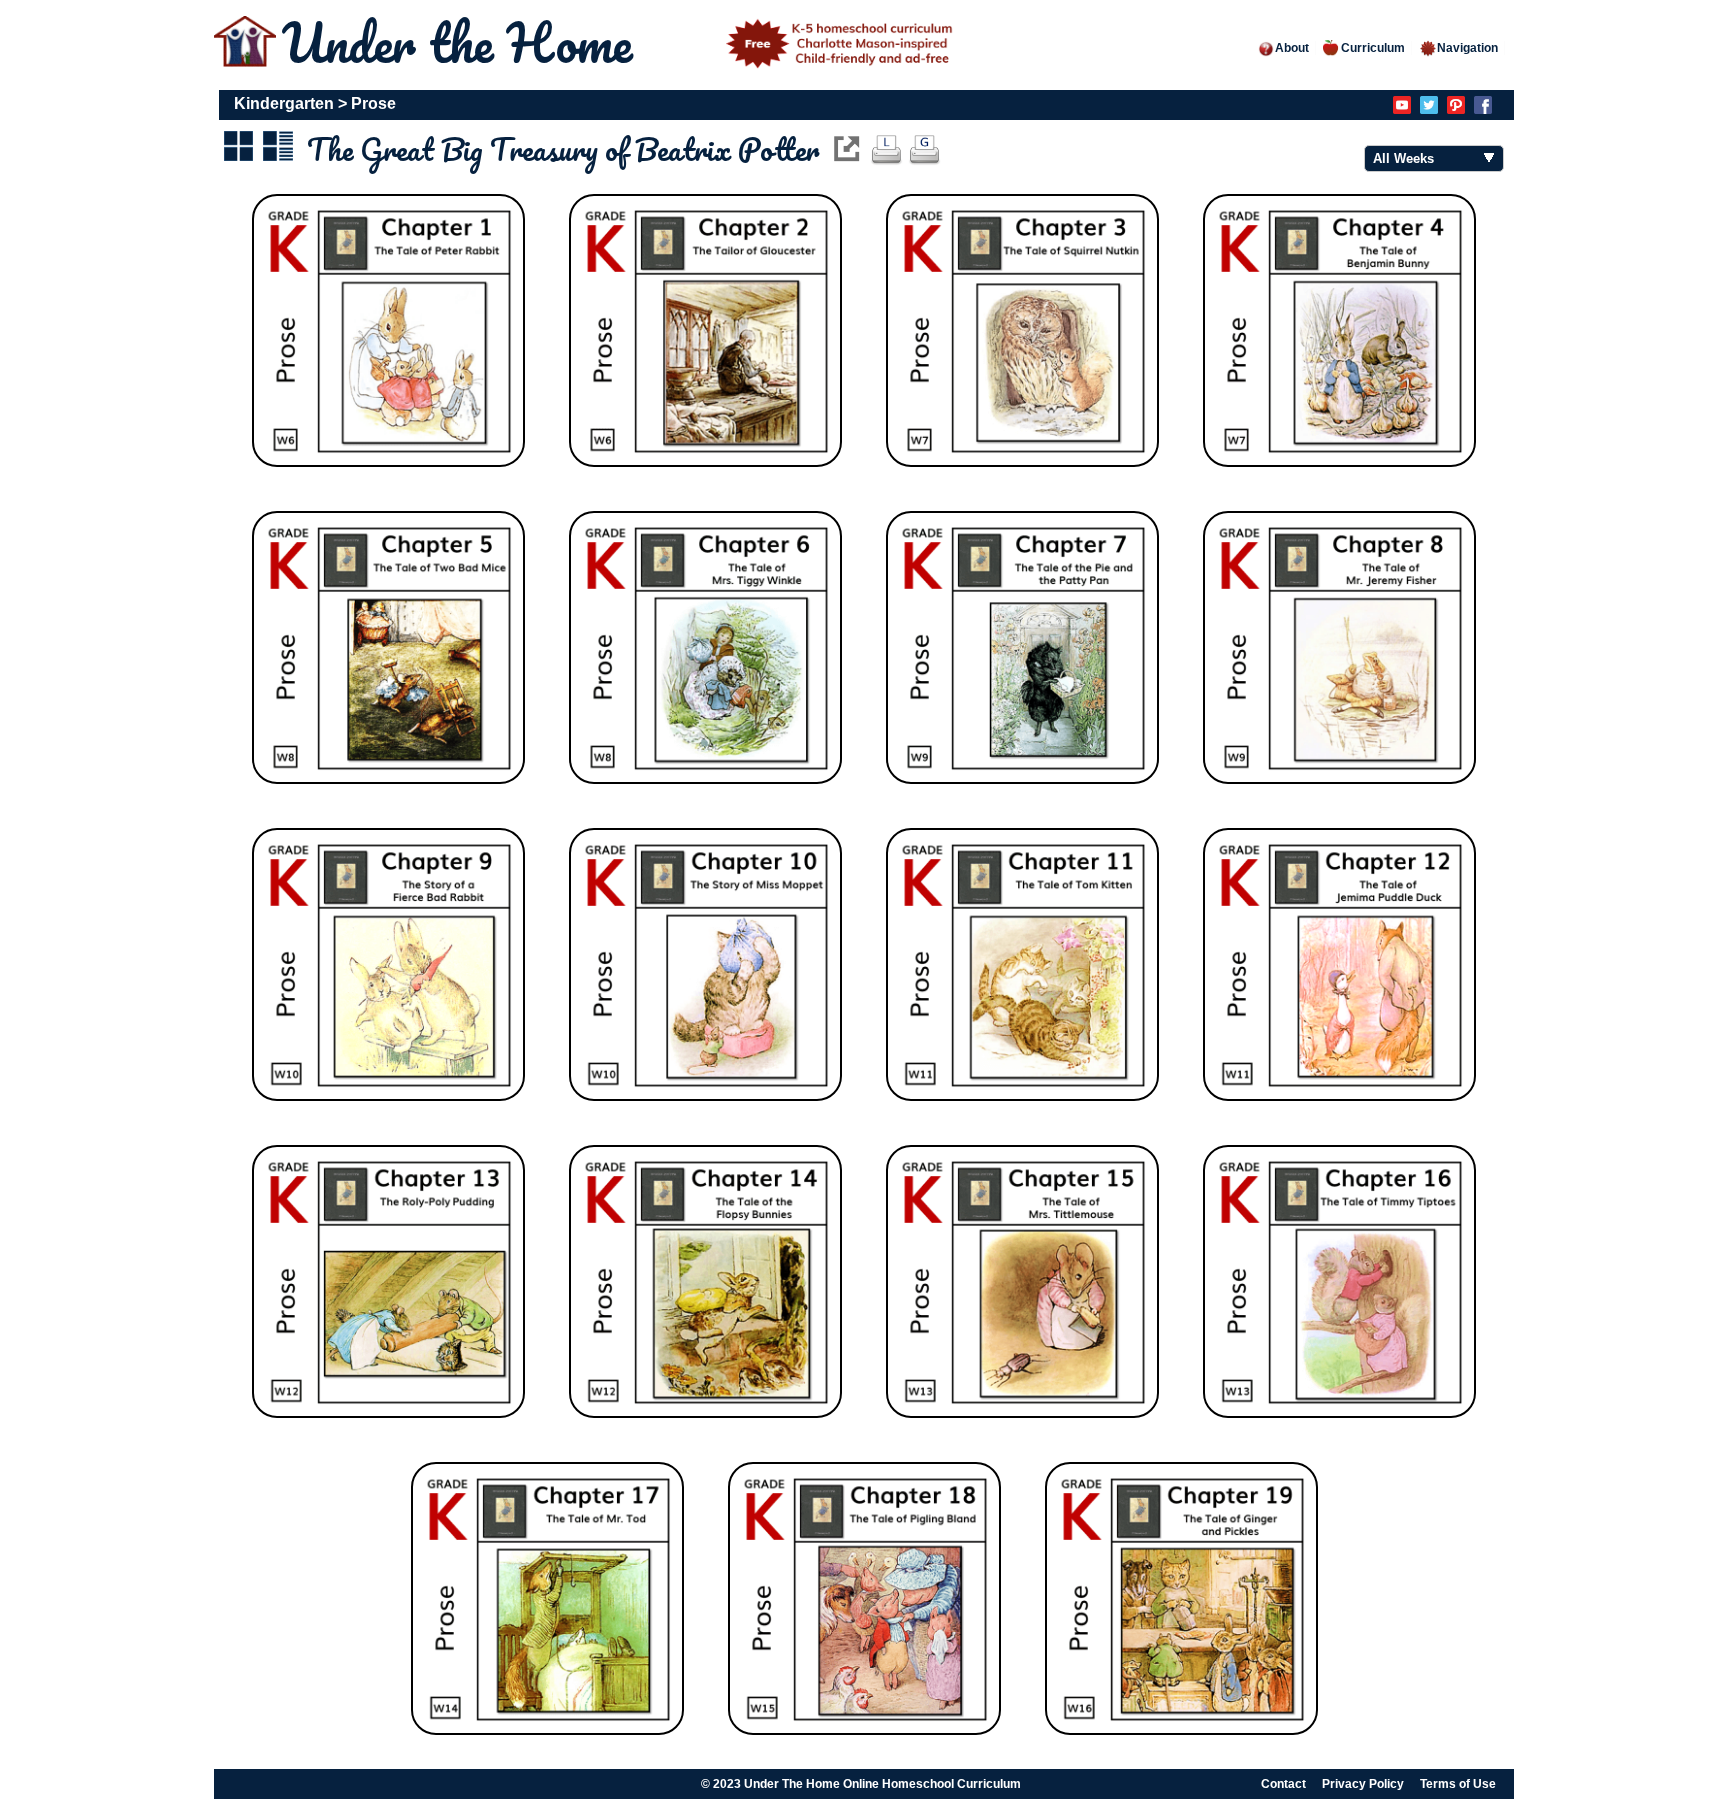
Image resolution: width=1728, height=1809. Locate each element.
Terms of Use (1458, 1784)
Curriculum (1373, 48)
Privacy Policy (1363, 1784)
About (1292, 48)
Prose (373, 103)
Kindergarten (284, 103)
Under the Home (464, 42)
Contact (1283, 1784)
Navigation (1467, 48)
